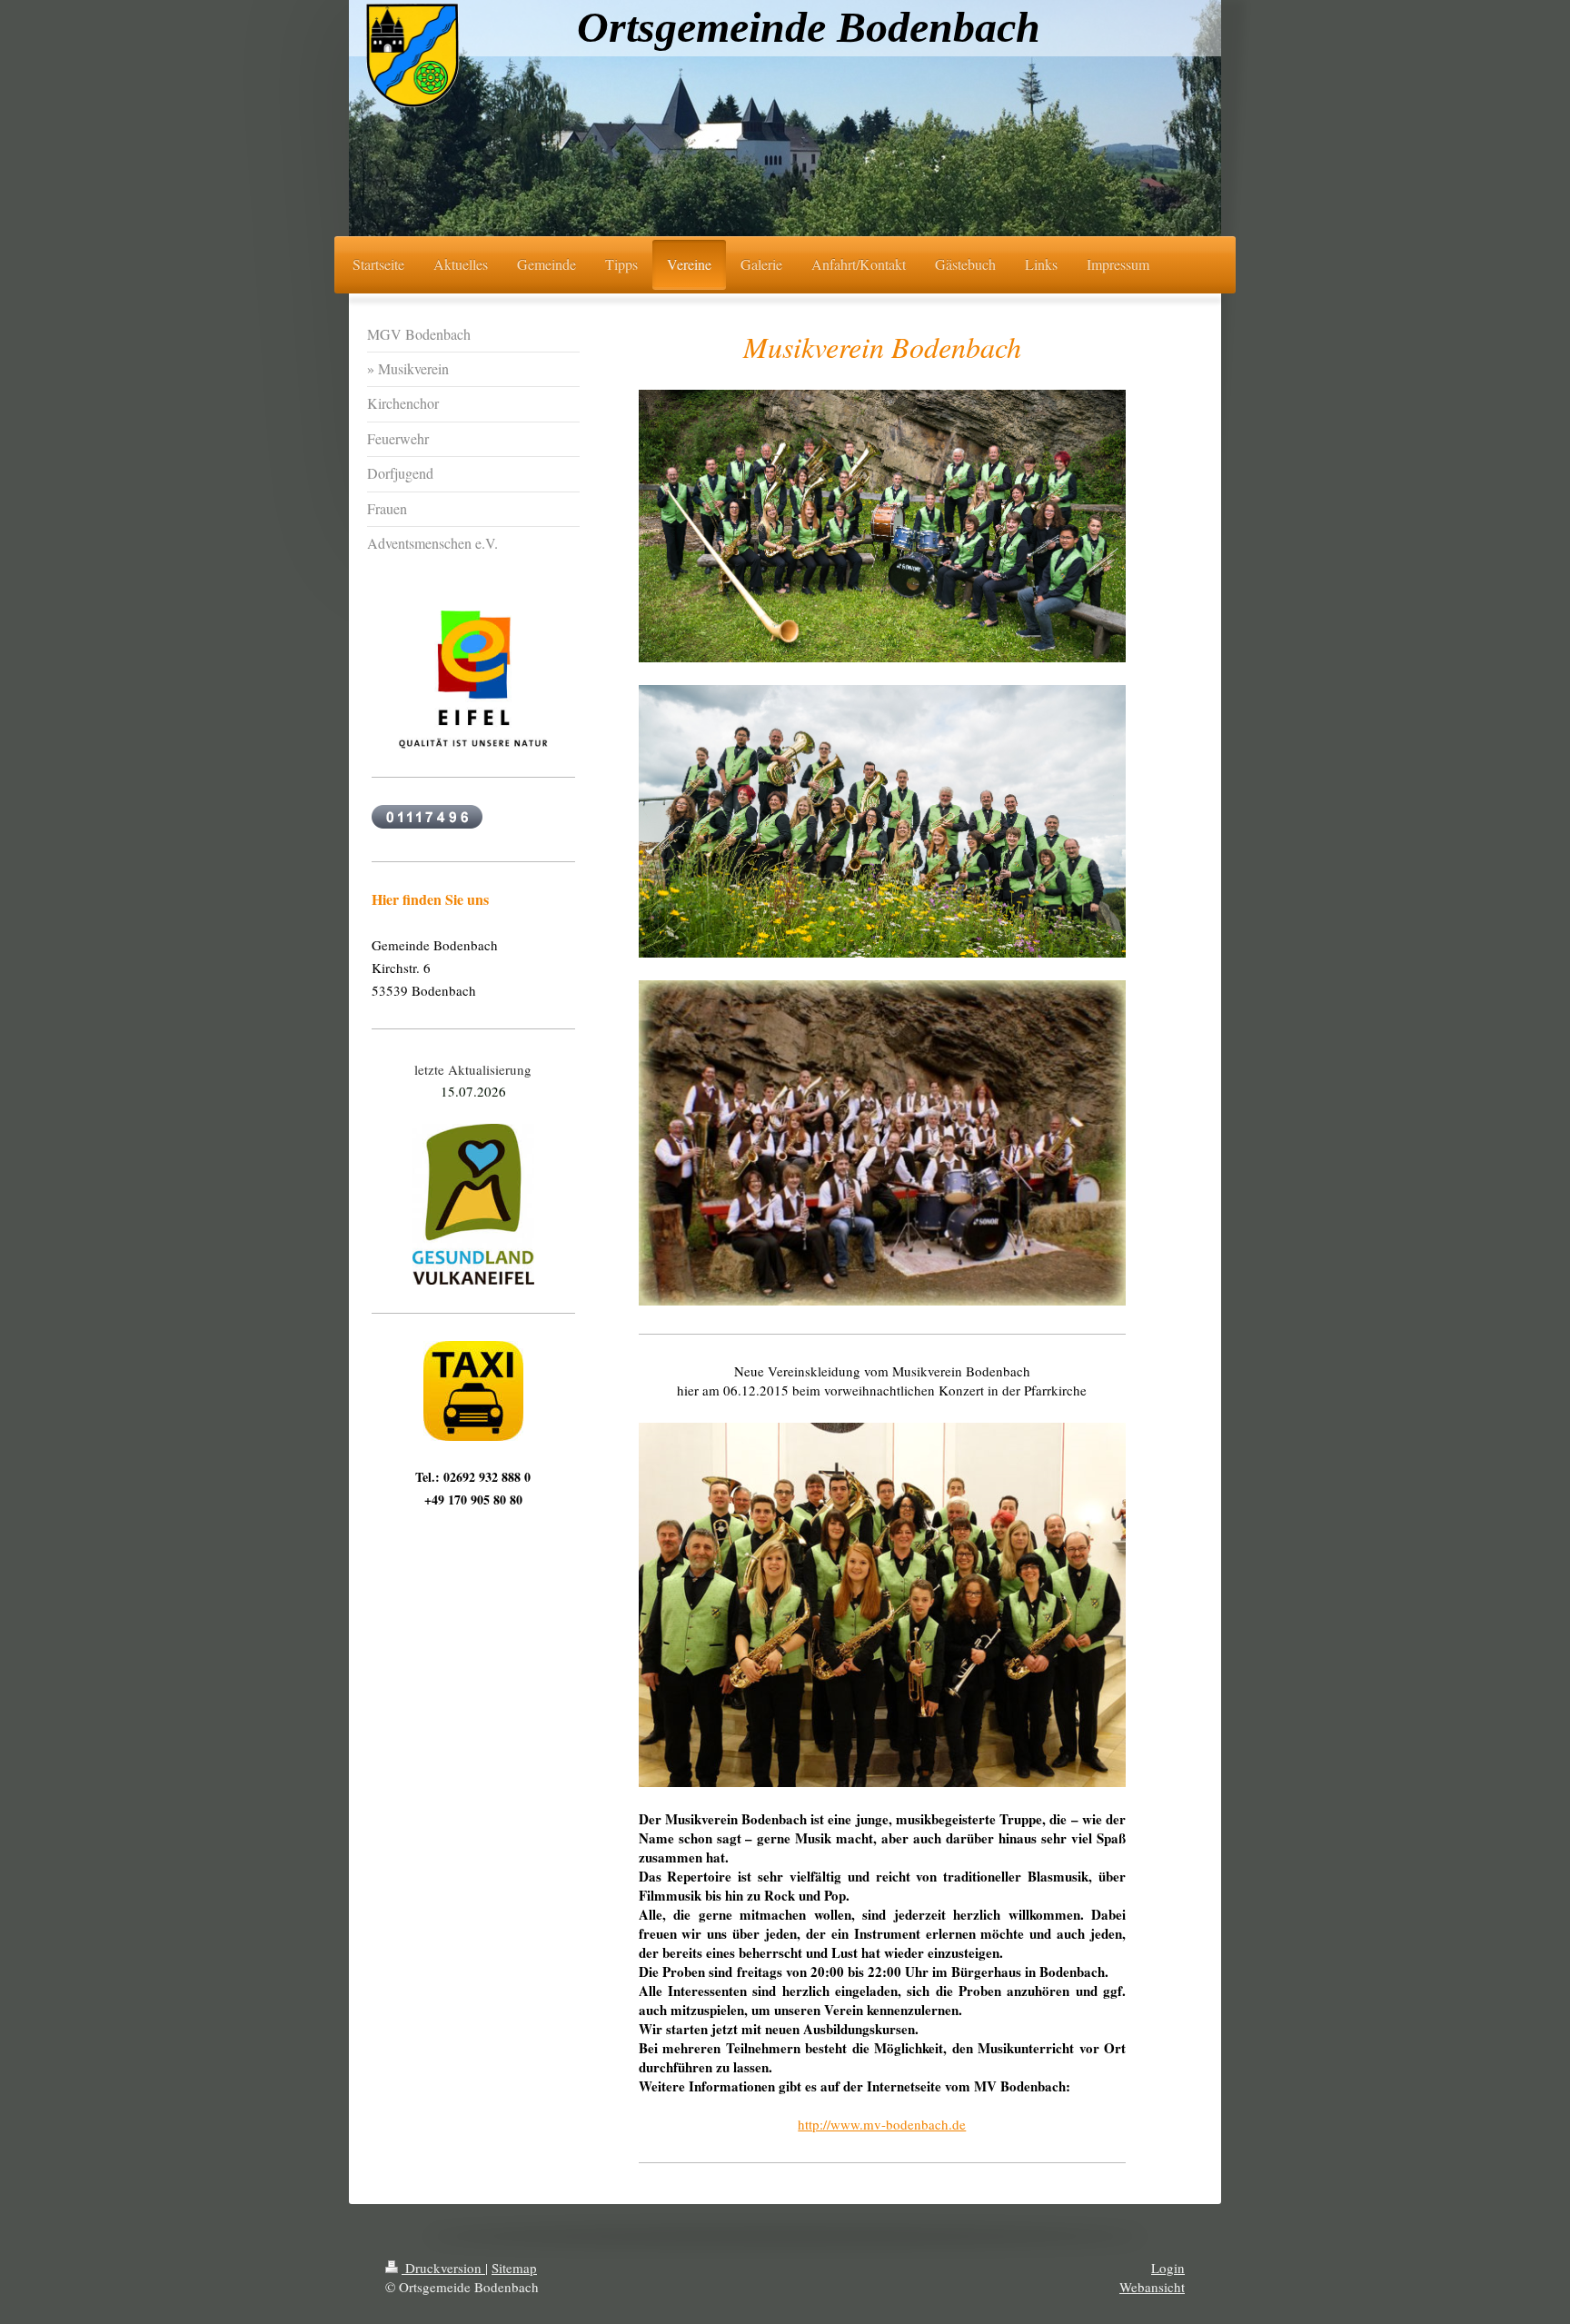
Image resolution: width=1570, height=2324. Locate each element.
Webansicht (1152, 2287)
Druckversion (443, 2268)
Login (1168, 2268)
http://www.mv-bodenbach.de (882, 2124)
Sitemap (514, 2268)
